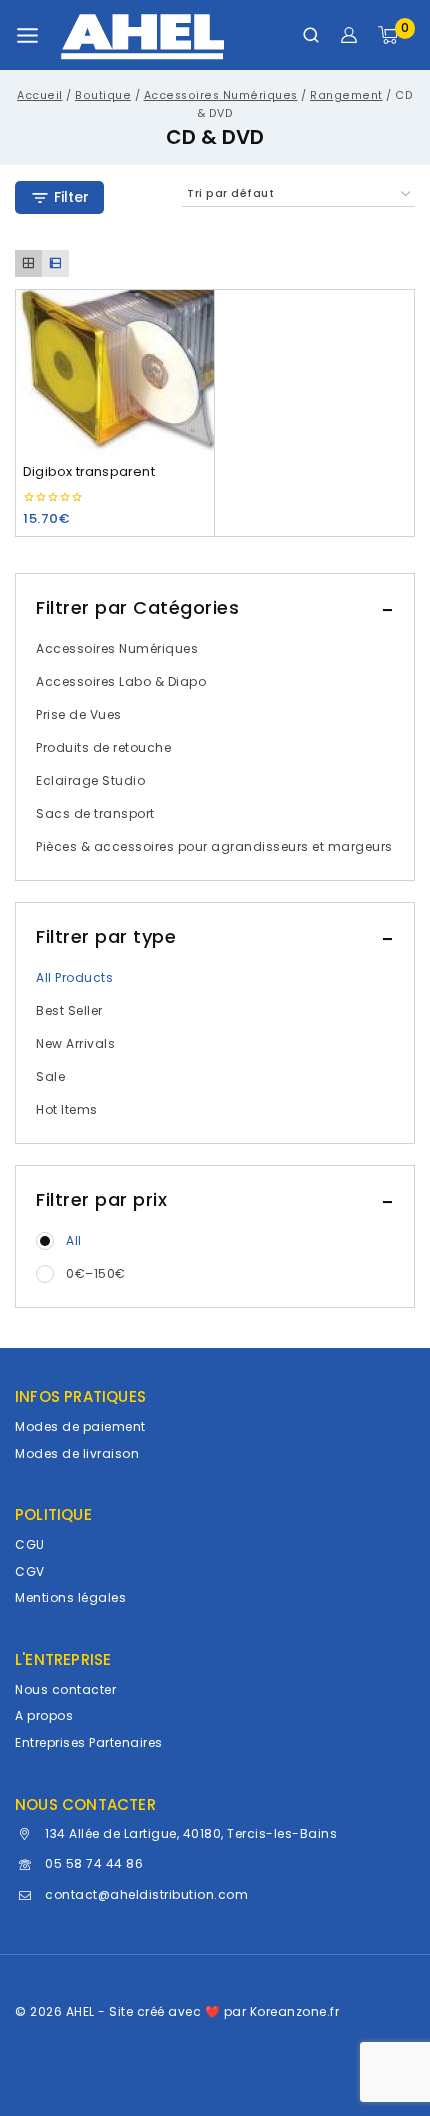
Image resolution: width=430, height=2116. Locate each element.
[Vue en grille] (28, 263)
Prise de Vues (79, 714)
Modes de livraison (77, 1453)
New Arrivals (75, 1043)
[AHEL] (142, 35)
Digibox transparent (89, 471)
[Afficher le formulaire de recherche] (311, 35)
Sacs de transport (95, 813)
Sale (50, 1076)
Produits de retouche (103, 747)
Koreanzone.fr (295, 2011)
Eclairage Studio (90, 780)
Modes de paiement (80, 1426)
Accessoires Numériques (117, 648)
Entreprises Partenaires (89, 1742)
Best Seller (69, 1010)
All (74, 1240)
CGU (30, 1544)
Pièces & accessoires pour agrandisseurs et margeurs (214, 846)
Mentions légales (70, 1597)
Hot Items (67, 1109)
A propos (44, 1715)
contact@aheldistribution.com (146, 1894)
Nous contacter (65, 1689)
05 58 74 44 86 (94, 1863)
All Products (74, 977)
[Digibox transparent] (115, 372)
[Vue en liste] (55, 263)
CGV (30, 1571)
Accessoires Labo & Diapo (121, 681)
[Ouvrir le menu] (27, 35)
